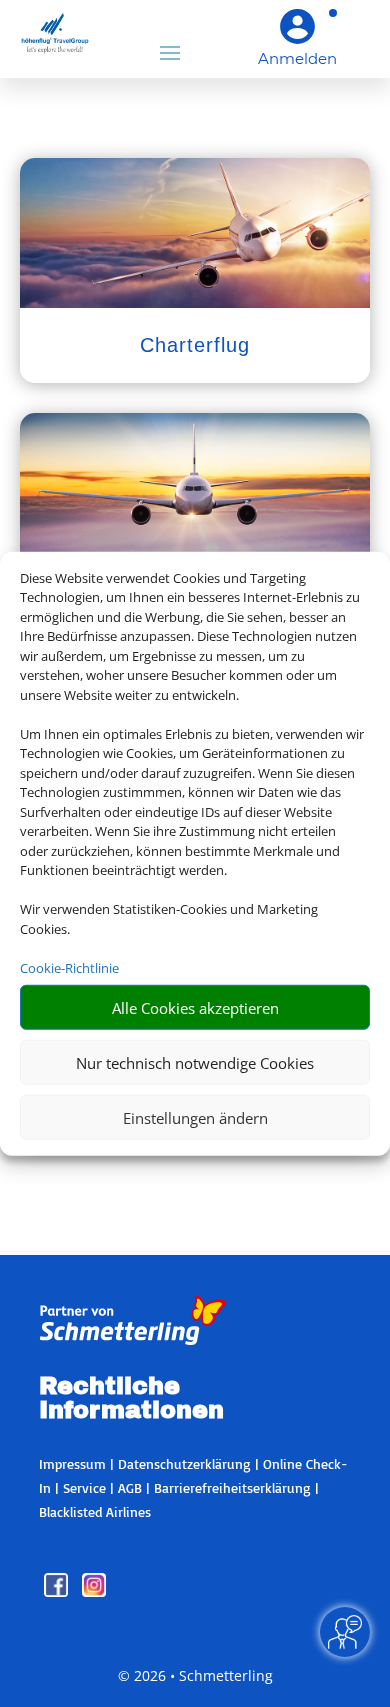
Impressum (72, 1463)
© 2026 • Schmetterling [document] (195, 1675)
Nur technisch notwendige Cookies (195, 1062)
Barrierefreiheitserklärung (232, 1487)
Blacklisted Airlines (95, 1511)
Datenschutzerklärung (184, 1463)
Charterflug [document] (195, 345)
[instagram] (94, 1591)
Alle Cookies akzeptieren (195, 1007)
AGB (130, 1487)
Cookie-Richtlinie (69, 967)
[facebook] (58, 1591)
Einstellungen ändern (195, 1117)
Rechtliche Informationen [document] (131, 1399)
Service (84, 1487)
